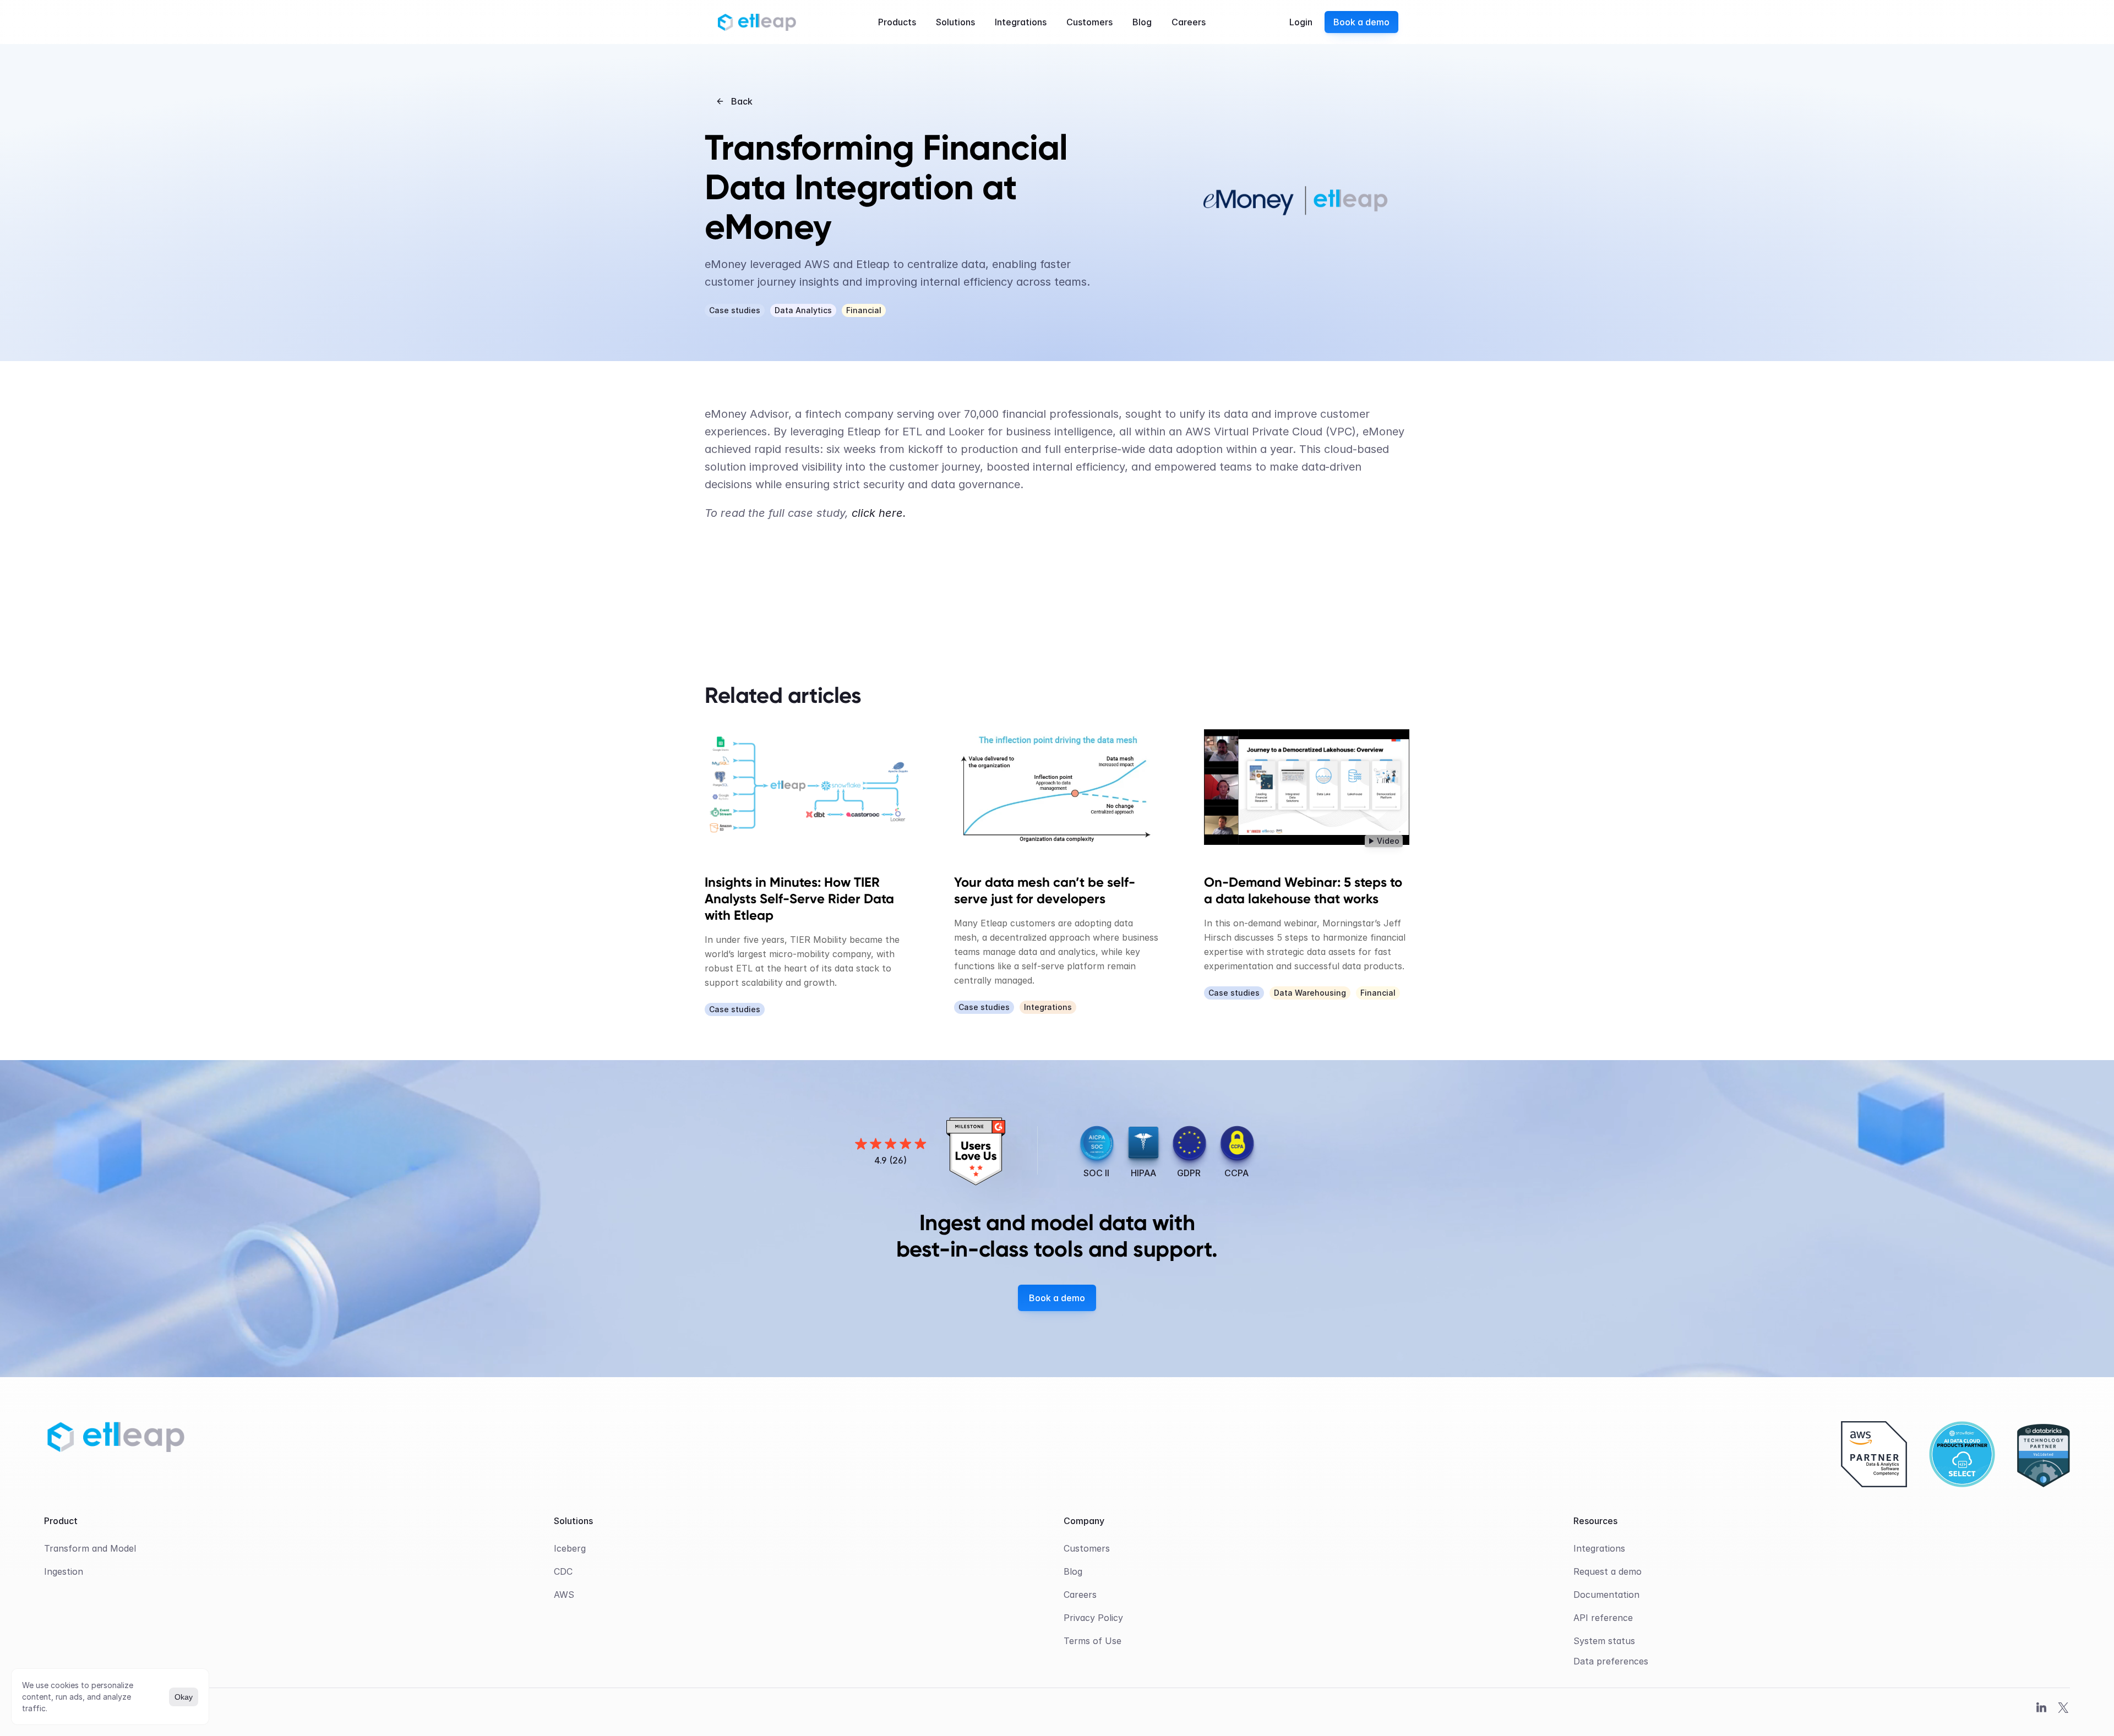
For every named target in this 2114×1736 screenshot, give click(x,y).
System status (1604, 1641)
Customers (1087, 1548)
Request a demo (1608, 1571)
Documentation (1606, 1595)
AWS (564, 1595)
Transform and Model (90, 1548)
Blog (1073, 1571)
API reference (1603, 1618)
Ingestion (64, 1571)
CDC (563, 1571)
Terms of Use (1093, 1641)
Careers (1080, 1595)
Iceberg (570, 1548)
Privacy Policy (1093, 1618)
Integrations (1599, 1548)
